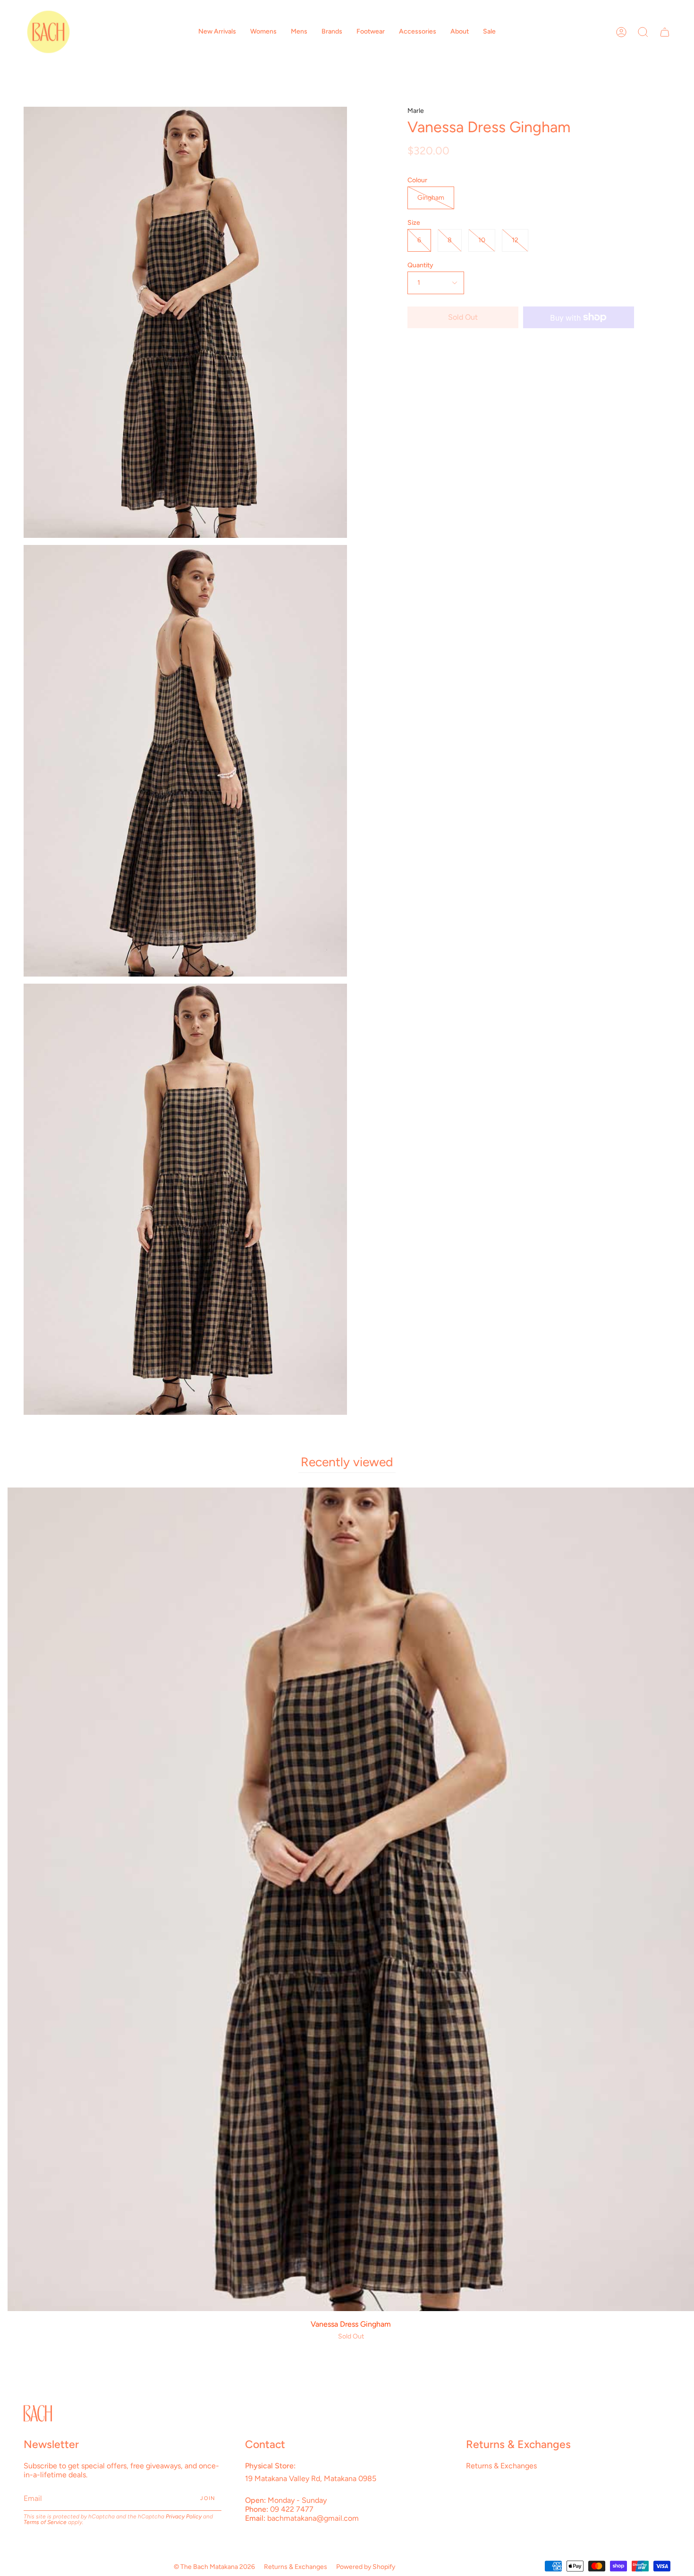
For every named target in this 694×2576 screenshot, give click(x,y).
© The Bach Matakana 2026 (214, 2567)
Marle (416, 111)
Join (208, 2498)
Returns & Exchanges (501, 2466)
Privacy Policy (184, 2516)
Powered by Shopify (366, 2567)
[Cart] (665, 32)
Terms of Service (45, 2522)
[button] (217, 32)
